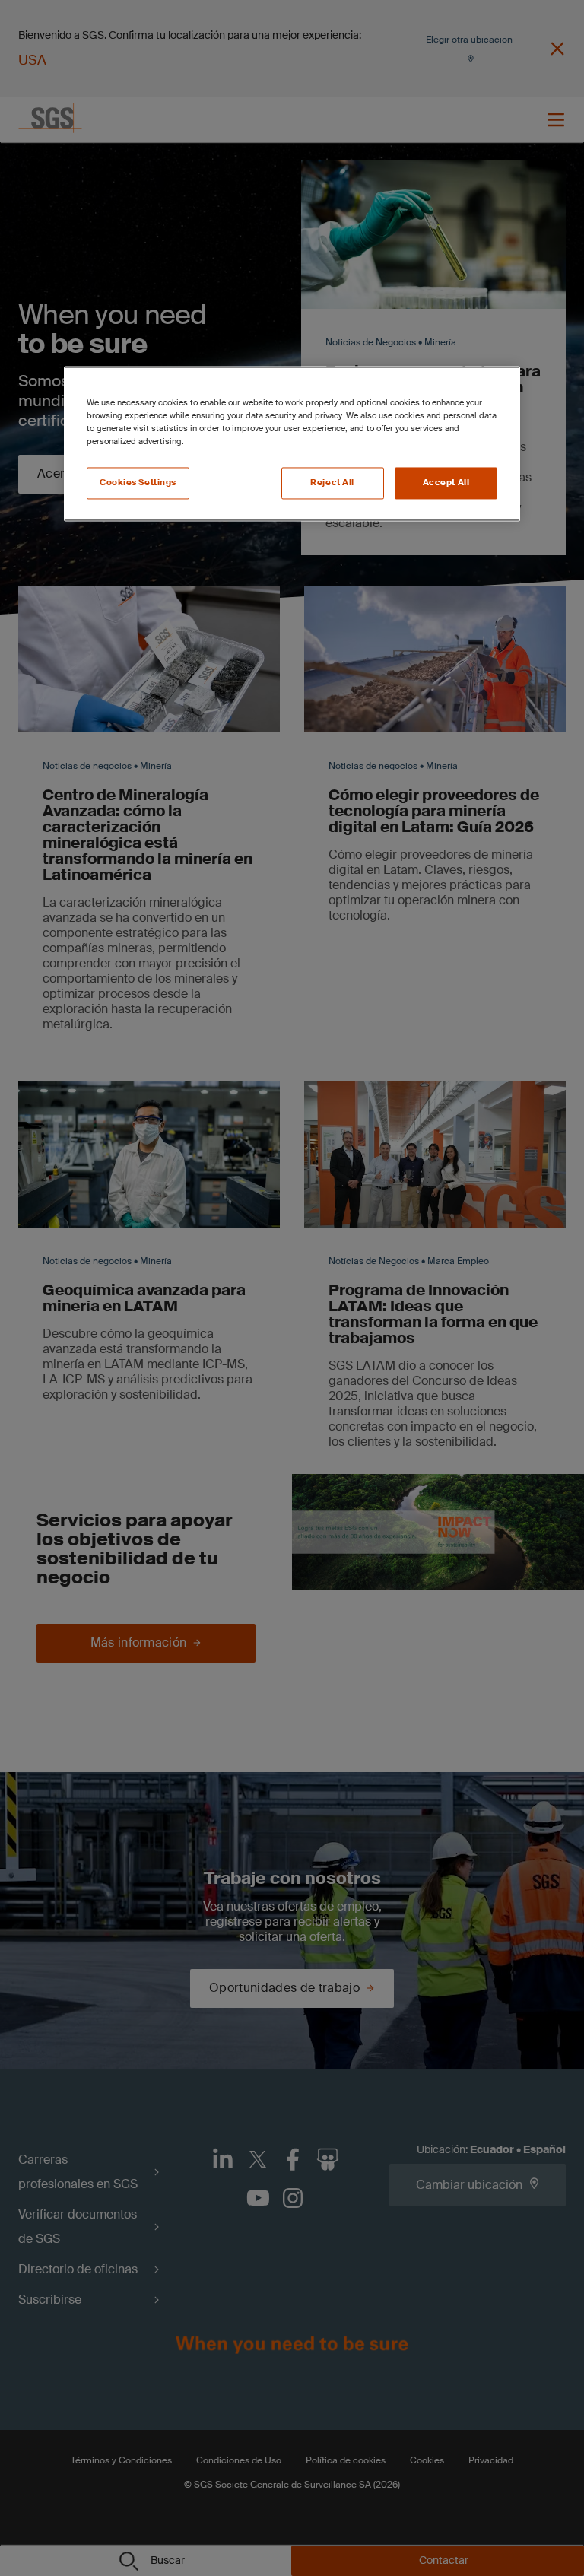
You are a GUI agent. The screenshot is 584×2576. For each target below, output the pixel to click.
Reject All (332, 483)
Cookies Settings (138, 483)
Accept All (446, 483)
